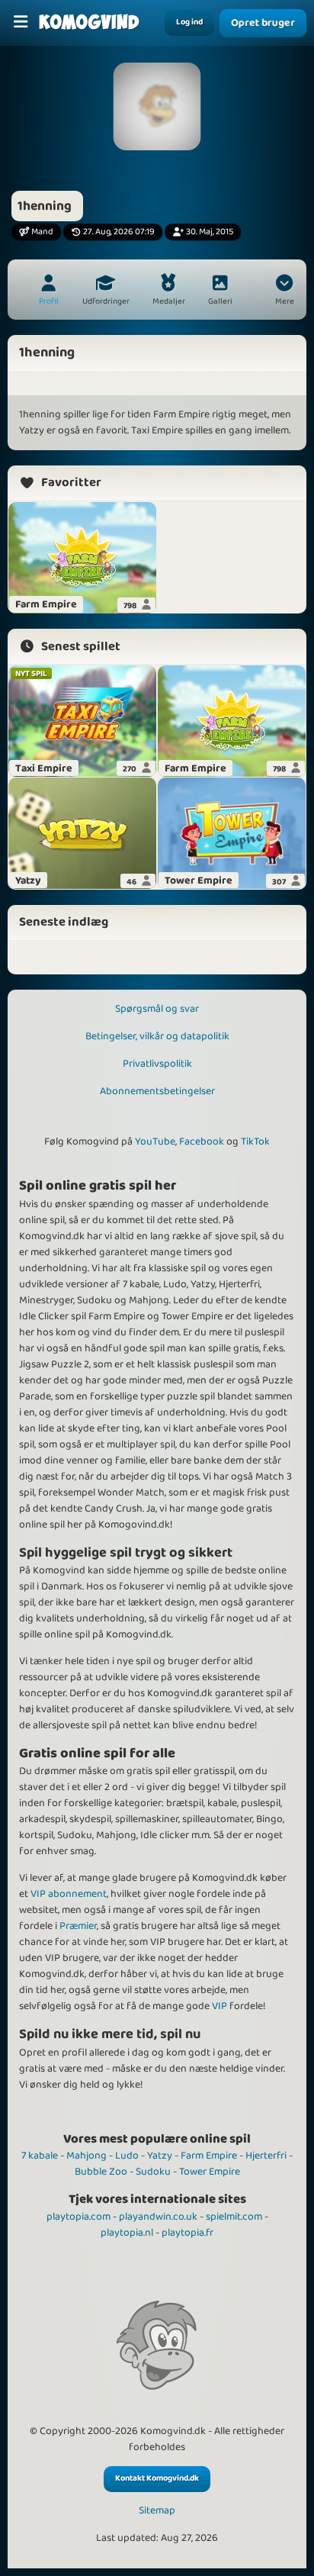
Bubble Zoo (101, 2172)
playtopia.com (78, 2217)
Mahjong (87, 2156)
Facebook (202, 1141)
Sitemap (157, 2511)
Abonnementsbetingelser (157, 1091)
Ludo (127, 2156)
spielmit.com (234, 2217)
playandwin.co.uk (158, 2217)
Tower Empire (210, 2172)
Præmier (78, 1926)
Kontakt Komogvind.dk (157, 2478)
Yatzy (160, 2156)
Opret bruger (263, 23)
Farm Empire (209, 2156)
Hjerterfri (266, 2156)
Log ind (189, 22)
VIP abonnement (69, 1894)
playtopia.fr (187, 2233)
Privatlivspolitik (157, 1064)
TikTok (255, 1141)
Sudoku (153, 2172)
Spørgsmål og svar (157, 1009)
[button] (284, 291)
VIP (219, 2006)
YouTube (155, 1141)
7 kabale (40, 2156)
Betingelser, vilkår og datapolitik (157, 1036)
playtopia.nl (127, 2233)
